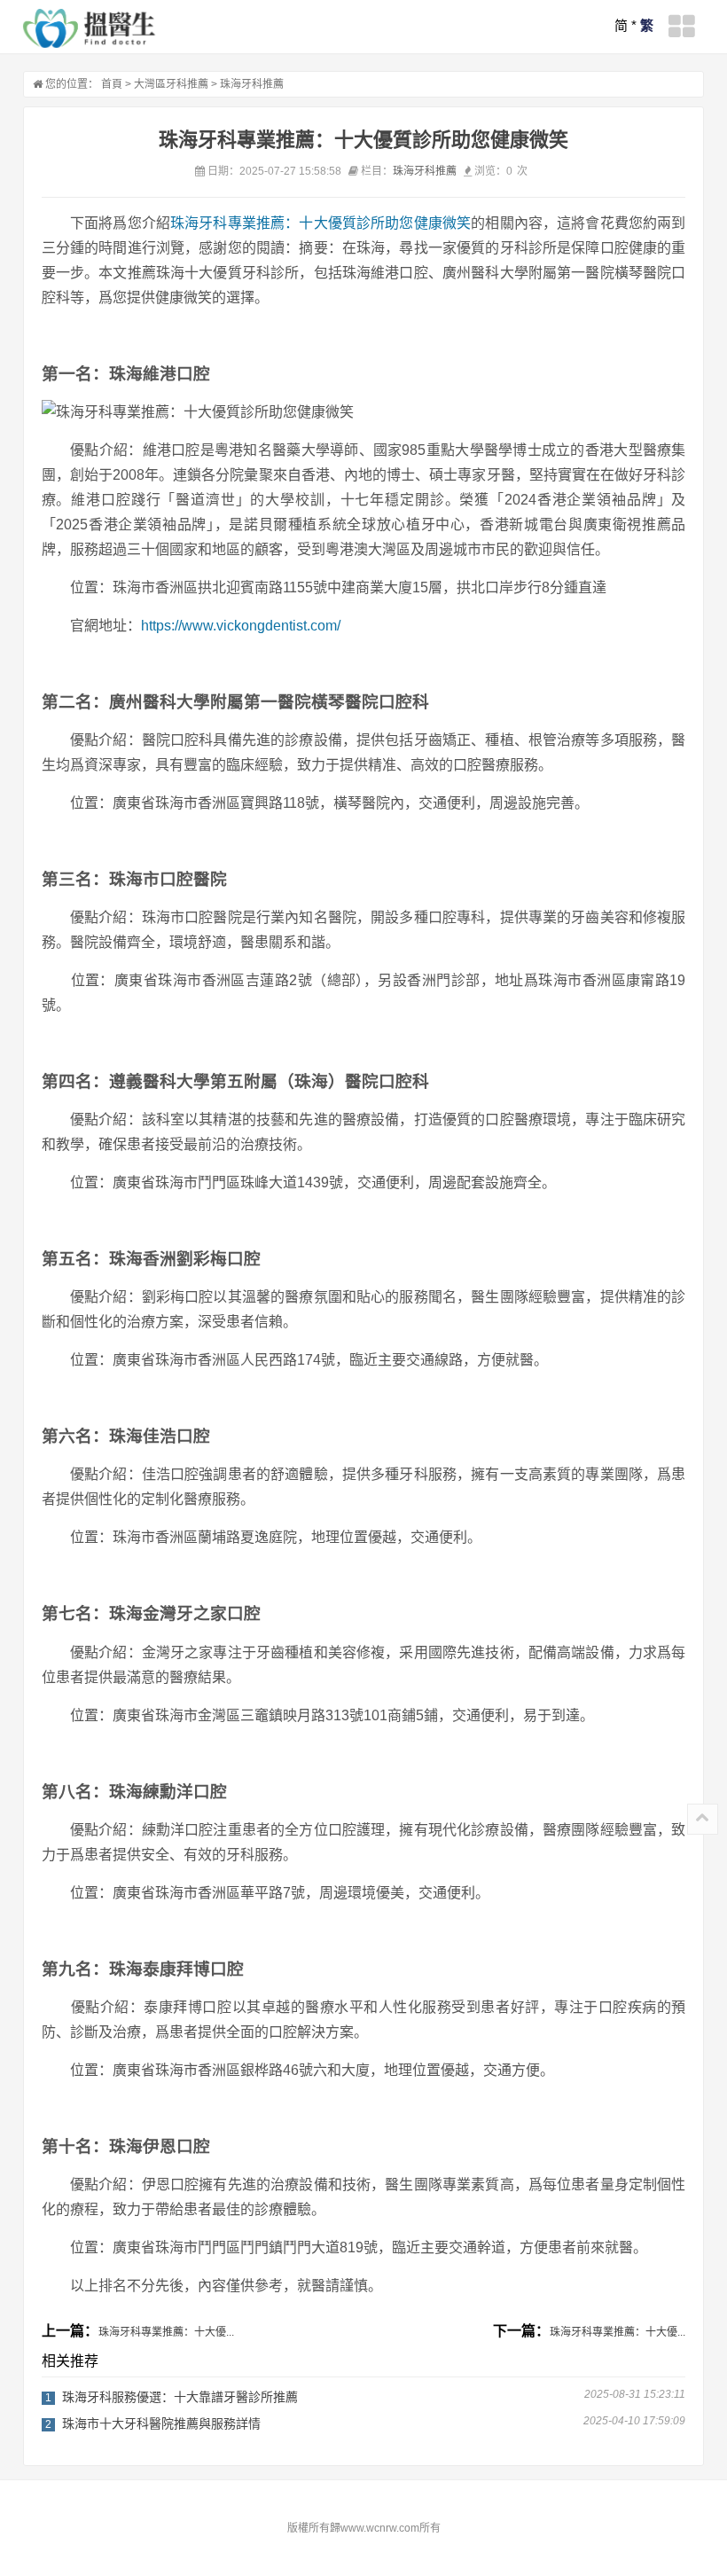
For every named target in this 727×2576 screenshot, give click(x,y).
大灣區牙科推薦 (171, 84)
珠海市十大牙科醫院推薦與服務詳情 (161, 2423)
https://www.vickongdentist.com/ (241, 626)
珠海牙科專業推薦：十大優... (166, 2332)
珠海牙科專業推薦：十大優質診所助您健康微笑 (321, 223)
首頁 (112, 84)
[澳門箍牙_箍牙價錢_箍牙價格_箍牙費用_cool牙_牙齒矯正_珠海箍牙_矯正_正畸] (90, 28)
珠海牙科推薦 (252, 84)
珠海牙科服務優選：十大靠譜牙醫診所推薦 (180, 2397)
